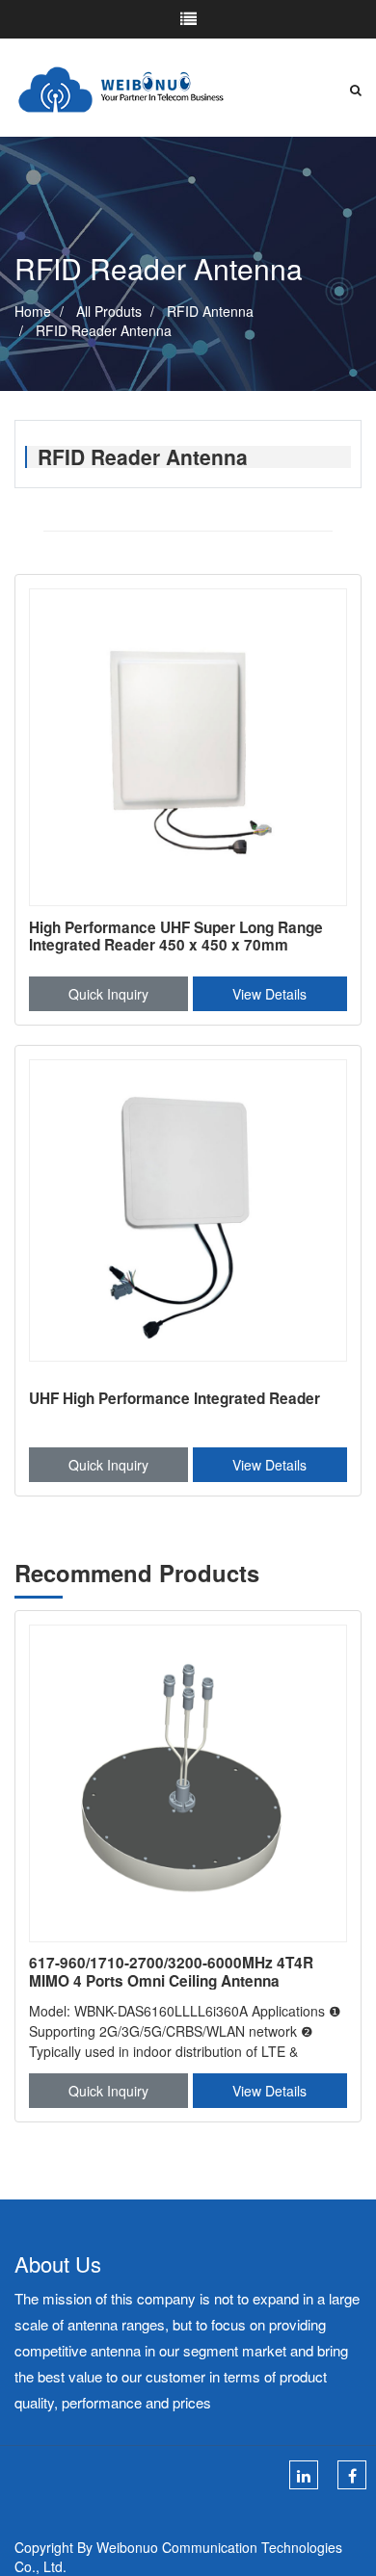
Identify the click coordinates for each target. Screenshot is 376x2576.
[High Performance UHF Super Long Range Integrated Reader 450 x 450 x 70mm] (188, 747)
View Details (269, 994)
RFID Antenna (210, 311)
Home (33, 311)
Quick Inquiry (108, 994)
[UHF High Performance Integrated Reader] (188, 1218)
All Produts (109, 311)
